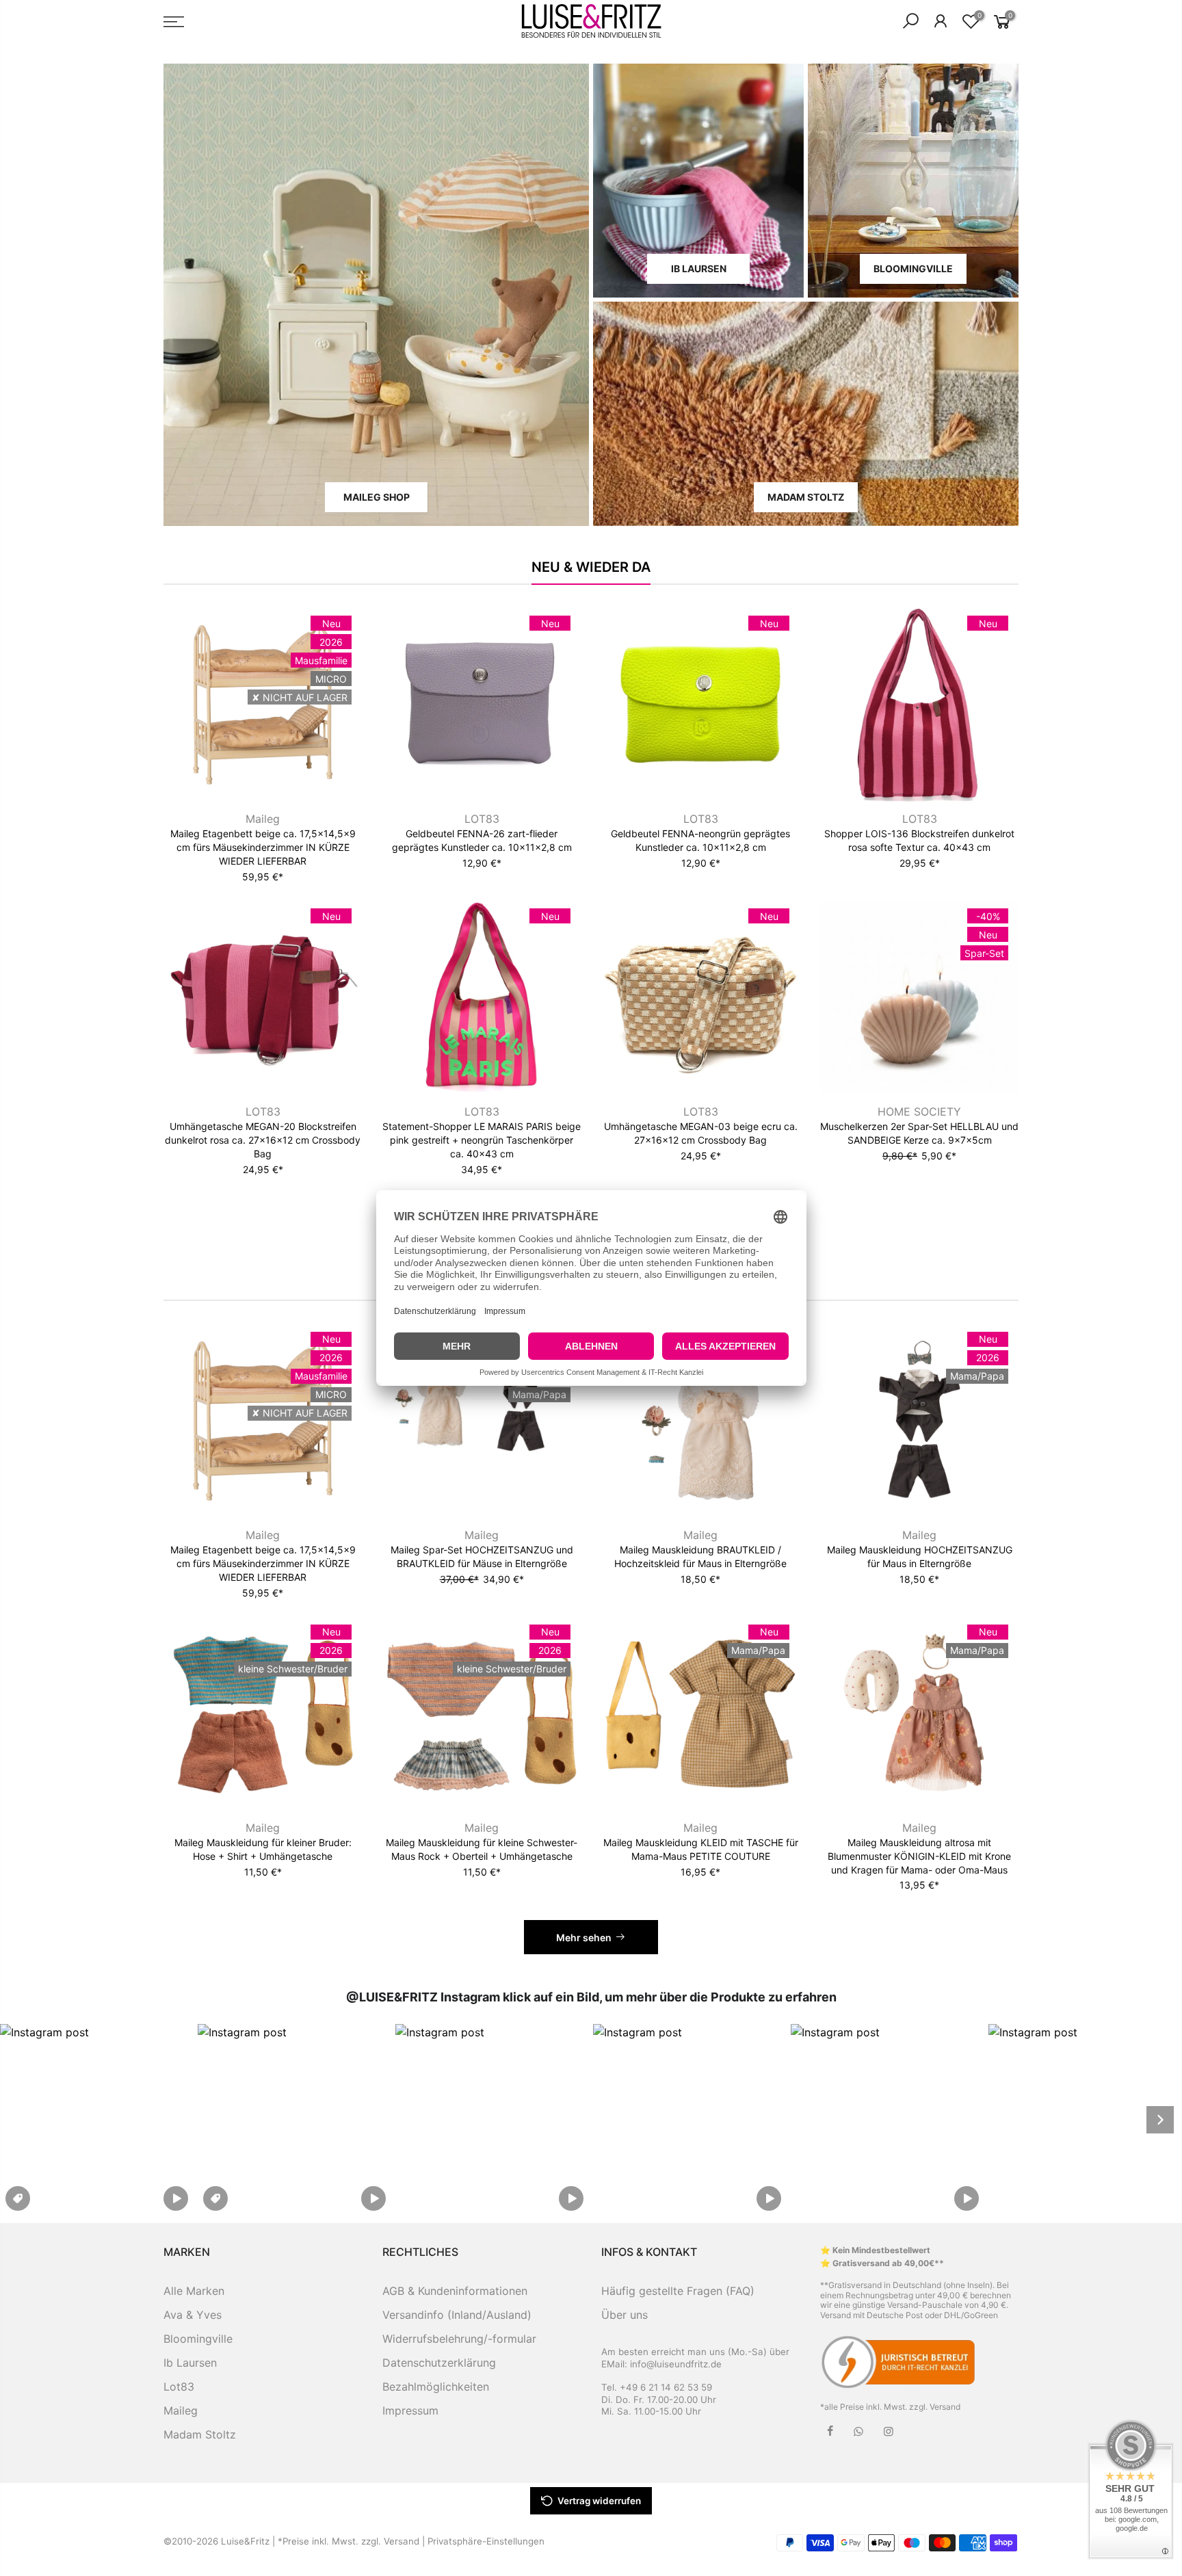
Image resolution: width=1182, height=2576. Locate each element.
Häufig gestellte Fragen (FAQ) (678, 2291)
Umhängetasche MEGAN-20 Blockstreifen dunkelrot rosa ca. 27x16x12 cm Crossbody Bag (263, 1140)
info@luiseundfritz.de (676, 2364)
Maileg (263, 819)
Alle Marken (194, 2291)
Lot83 (179, 2387)
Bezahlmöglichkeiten (436, 2387)
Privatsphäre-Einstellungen (486, 2541)
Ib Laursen (190, 2363)
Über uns (625, 2315)
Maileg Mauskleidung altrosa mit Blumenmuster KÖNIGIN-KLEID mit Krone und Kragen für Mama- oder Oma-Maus (919, 1856)
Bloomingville (198, 2339)
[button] (97, 2119)
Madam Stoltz (200, 2434)
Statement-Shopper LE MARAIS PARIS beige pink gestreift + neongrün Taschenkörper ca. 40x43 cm (482, 1140)
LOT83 (482, 819)
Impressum (410, 2410)
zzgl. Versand (935, 2407)
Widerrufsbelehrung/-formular (459, 2339)
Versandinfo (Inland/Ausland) (457, 2315)
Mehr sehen (584, 1937)
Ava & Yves (193, 2315)
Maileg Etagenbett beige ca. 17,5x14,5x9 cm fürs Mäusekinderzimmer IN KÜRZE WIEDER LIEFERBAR (263, 847)
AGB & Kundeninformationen (455, 2291)
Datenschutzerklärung (439, 2363)
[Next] (1160, 2120)
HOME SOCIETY (919, 1112)
